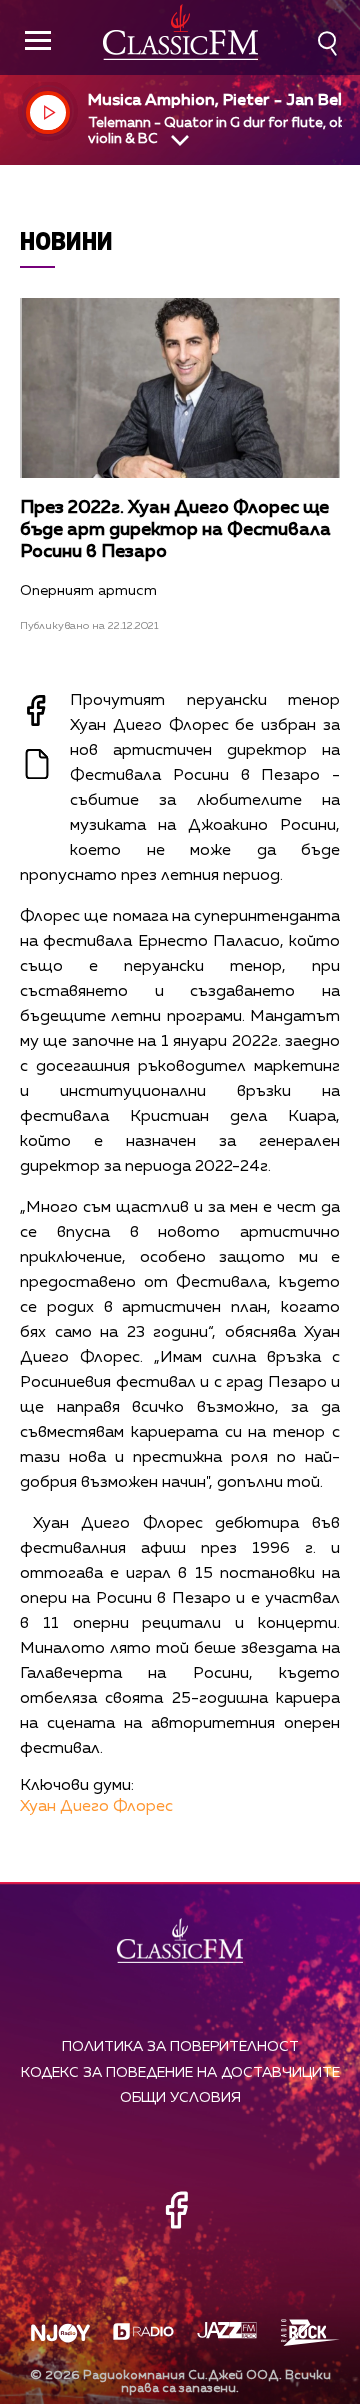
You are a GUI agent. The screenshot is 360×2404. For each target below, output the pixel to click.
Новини (66, 240)
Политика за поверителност (180, 2047)
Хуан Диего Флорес (96, 1807)
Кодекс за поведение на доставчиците (180, 2073)
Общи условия (180, 2098)
